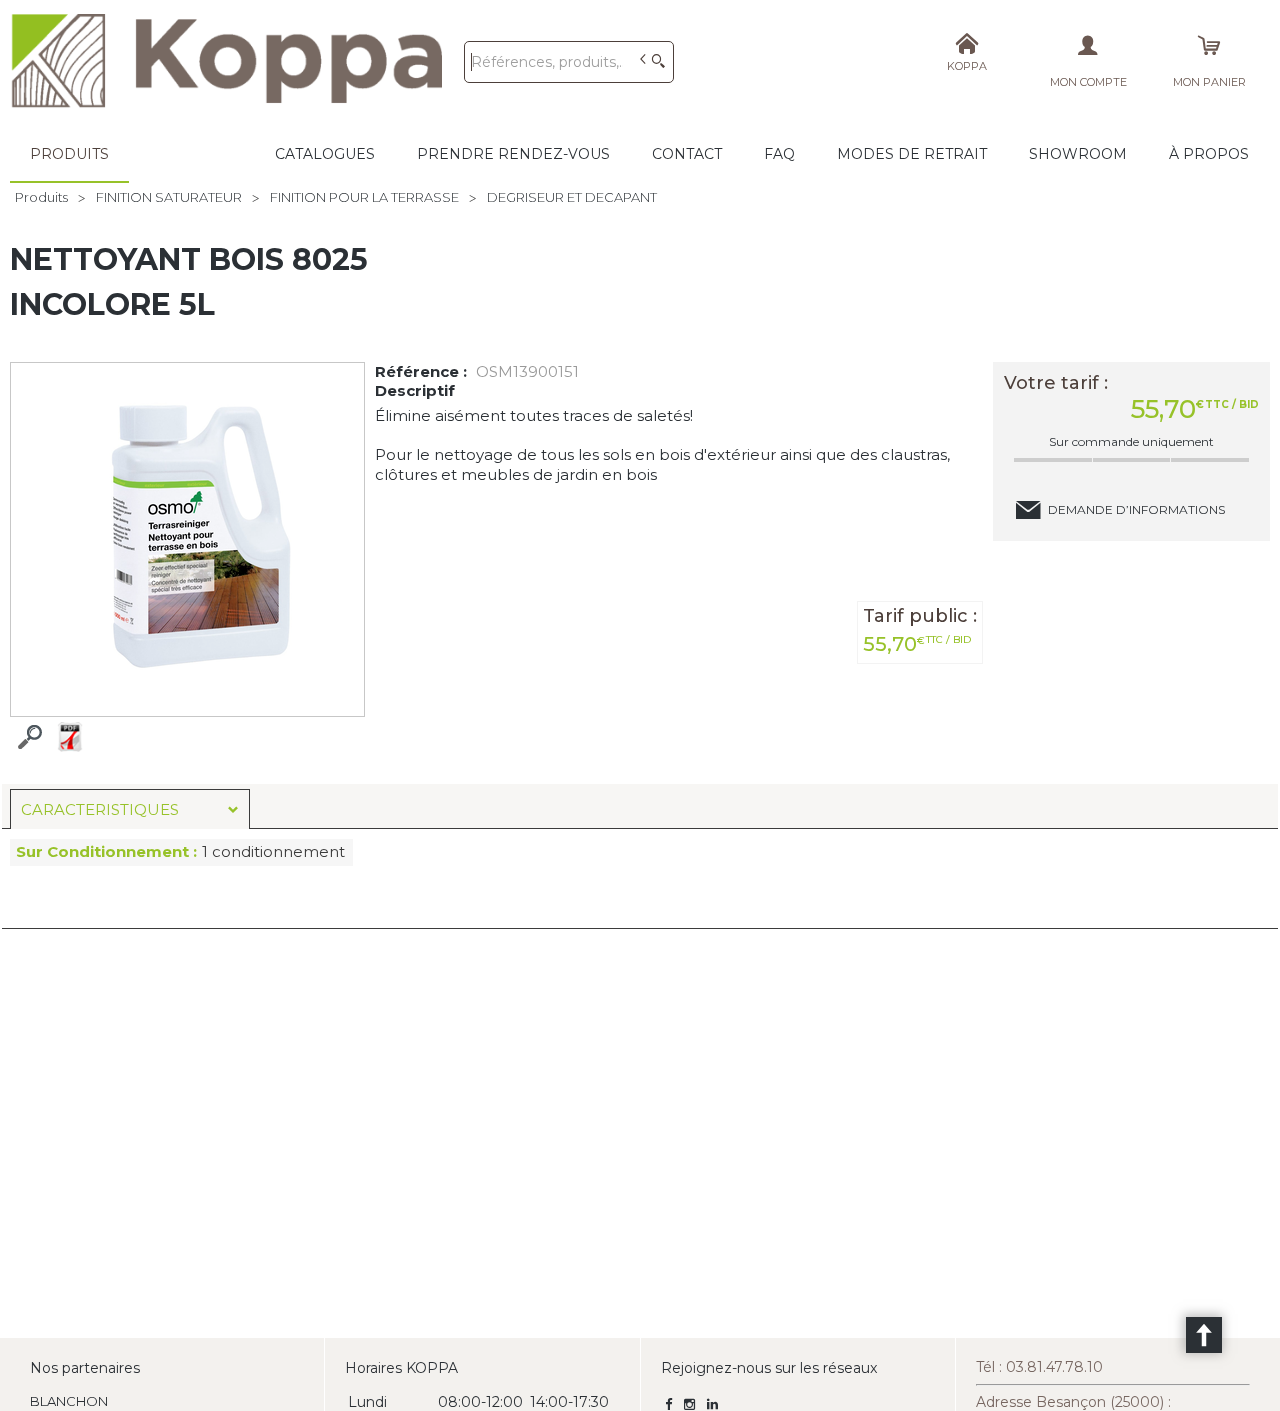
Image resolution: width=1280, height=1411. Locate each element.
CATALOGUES (325, 154)
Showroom (1078, 154)
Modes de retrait (912, 154)
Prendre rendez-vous (513, 154)
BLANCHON (69, 1401)
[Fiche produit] (70, 737)
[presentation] (130, 809)
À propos (1209, 154)
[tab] (130, 809)
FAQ (779, 154)
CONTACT (687, 154)
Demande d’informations (1136, 509)
